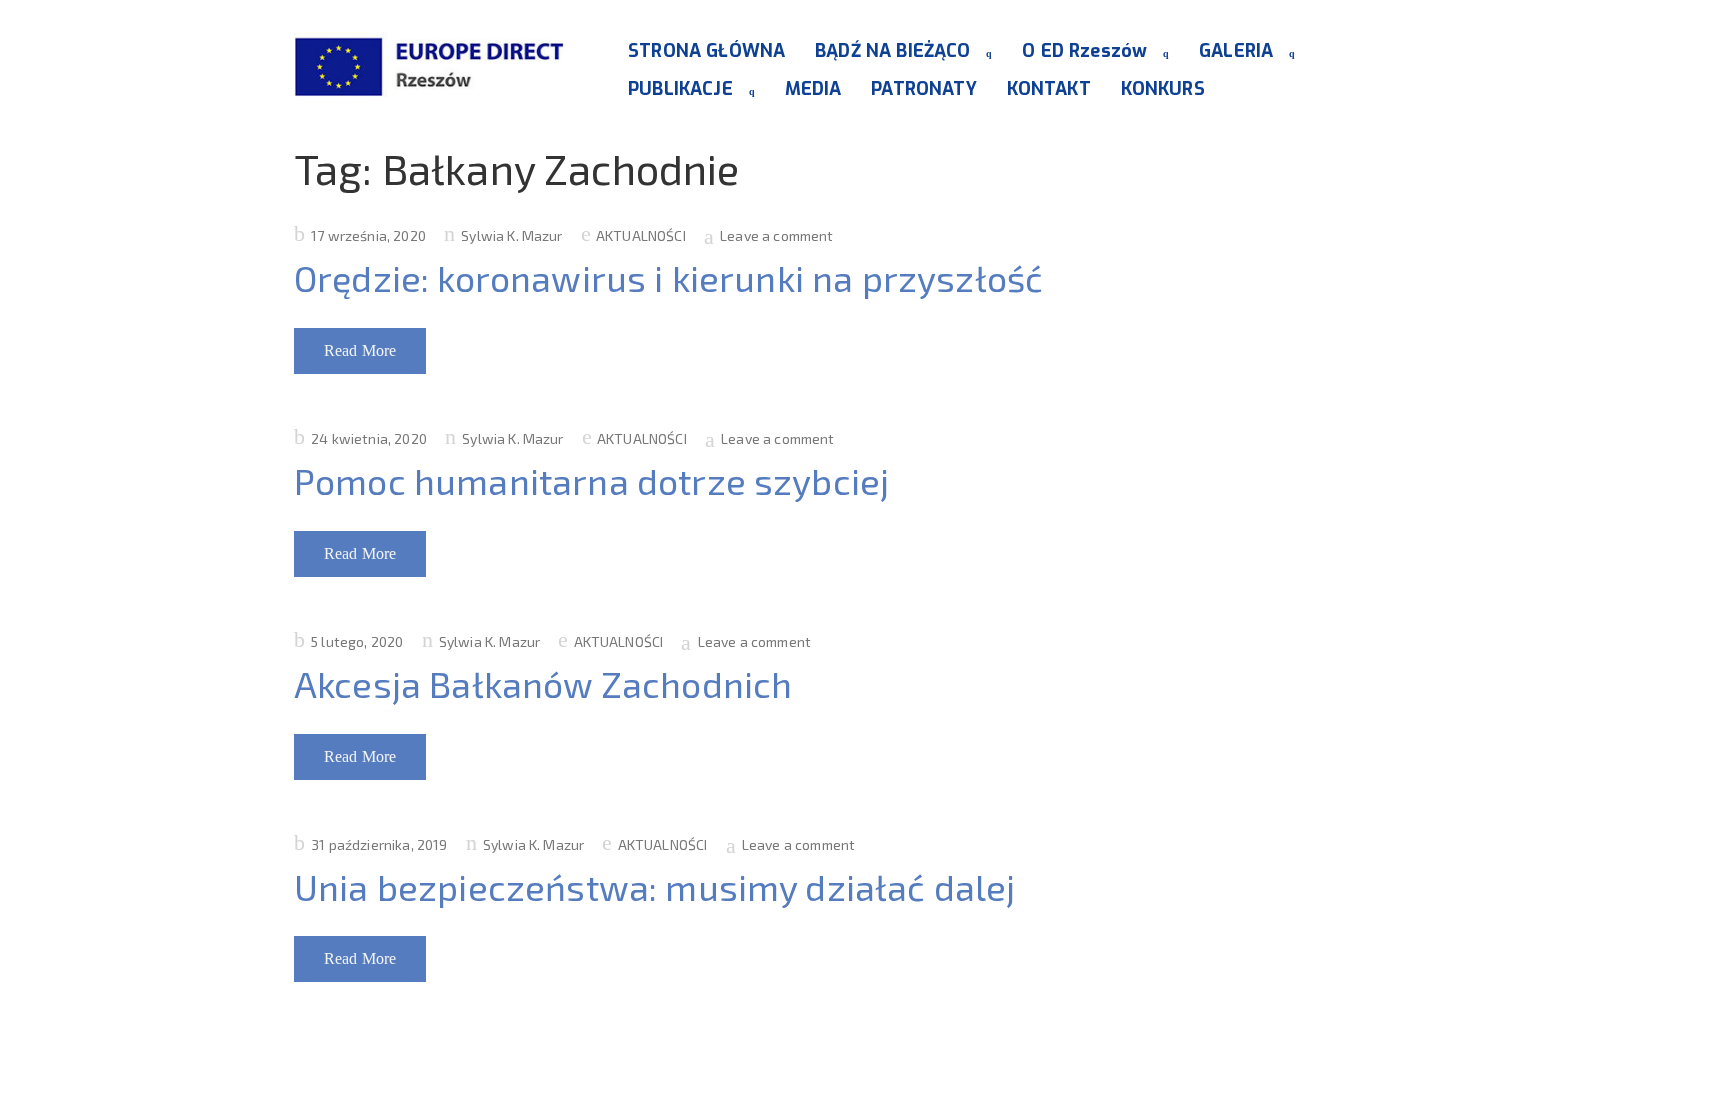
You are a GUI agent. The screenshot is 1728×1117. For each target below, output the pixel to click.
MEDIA (813, 89)
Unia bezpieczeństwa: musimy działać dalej (655, 886)
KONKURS (1163, 89)
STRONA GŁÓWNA (706, 51)
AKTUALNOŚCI (641, 235)
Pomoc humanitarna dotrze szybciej (591, 480)
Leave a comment (776, 235)
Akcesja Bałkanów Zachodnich (543, 683)
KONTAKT (1049, 89)
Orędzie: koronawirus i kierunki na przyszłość (668, 277)
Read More (360, 350)
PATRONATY (923, 89)
